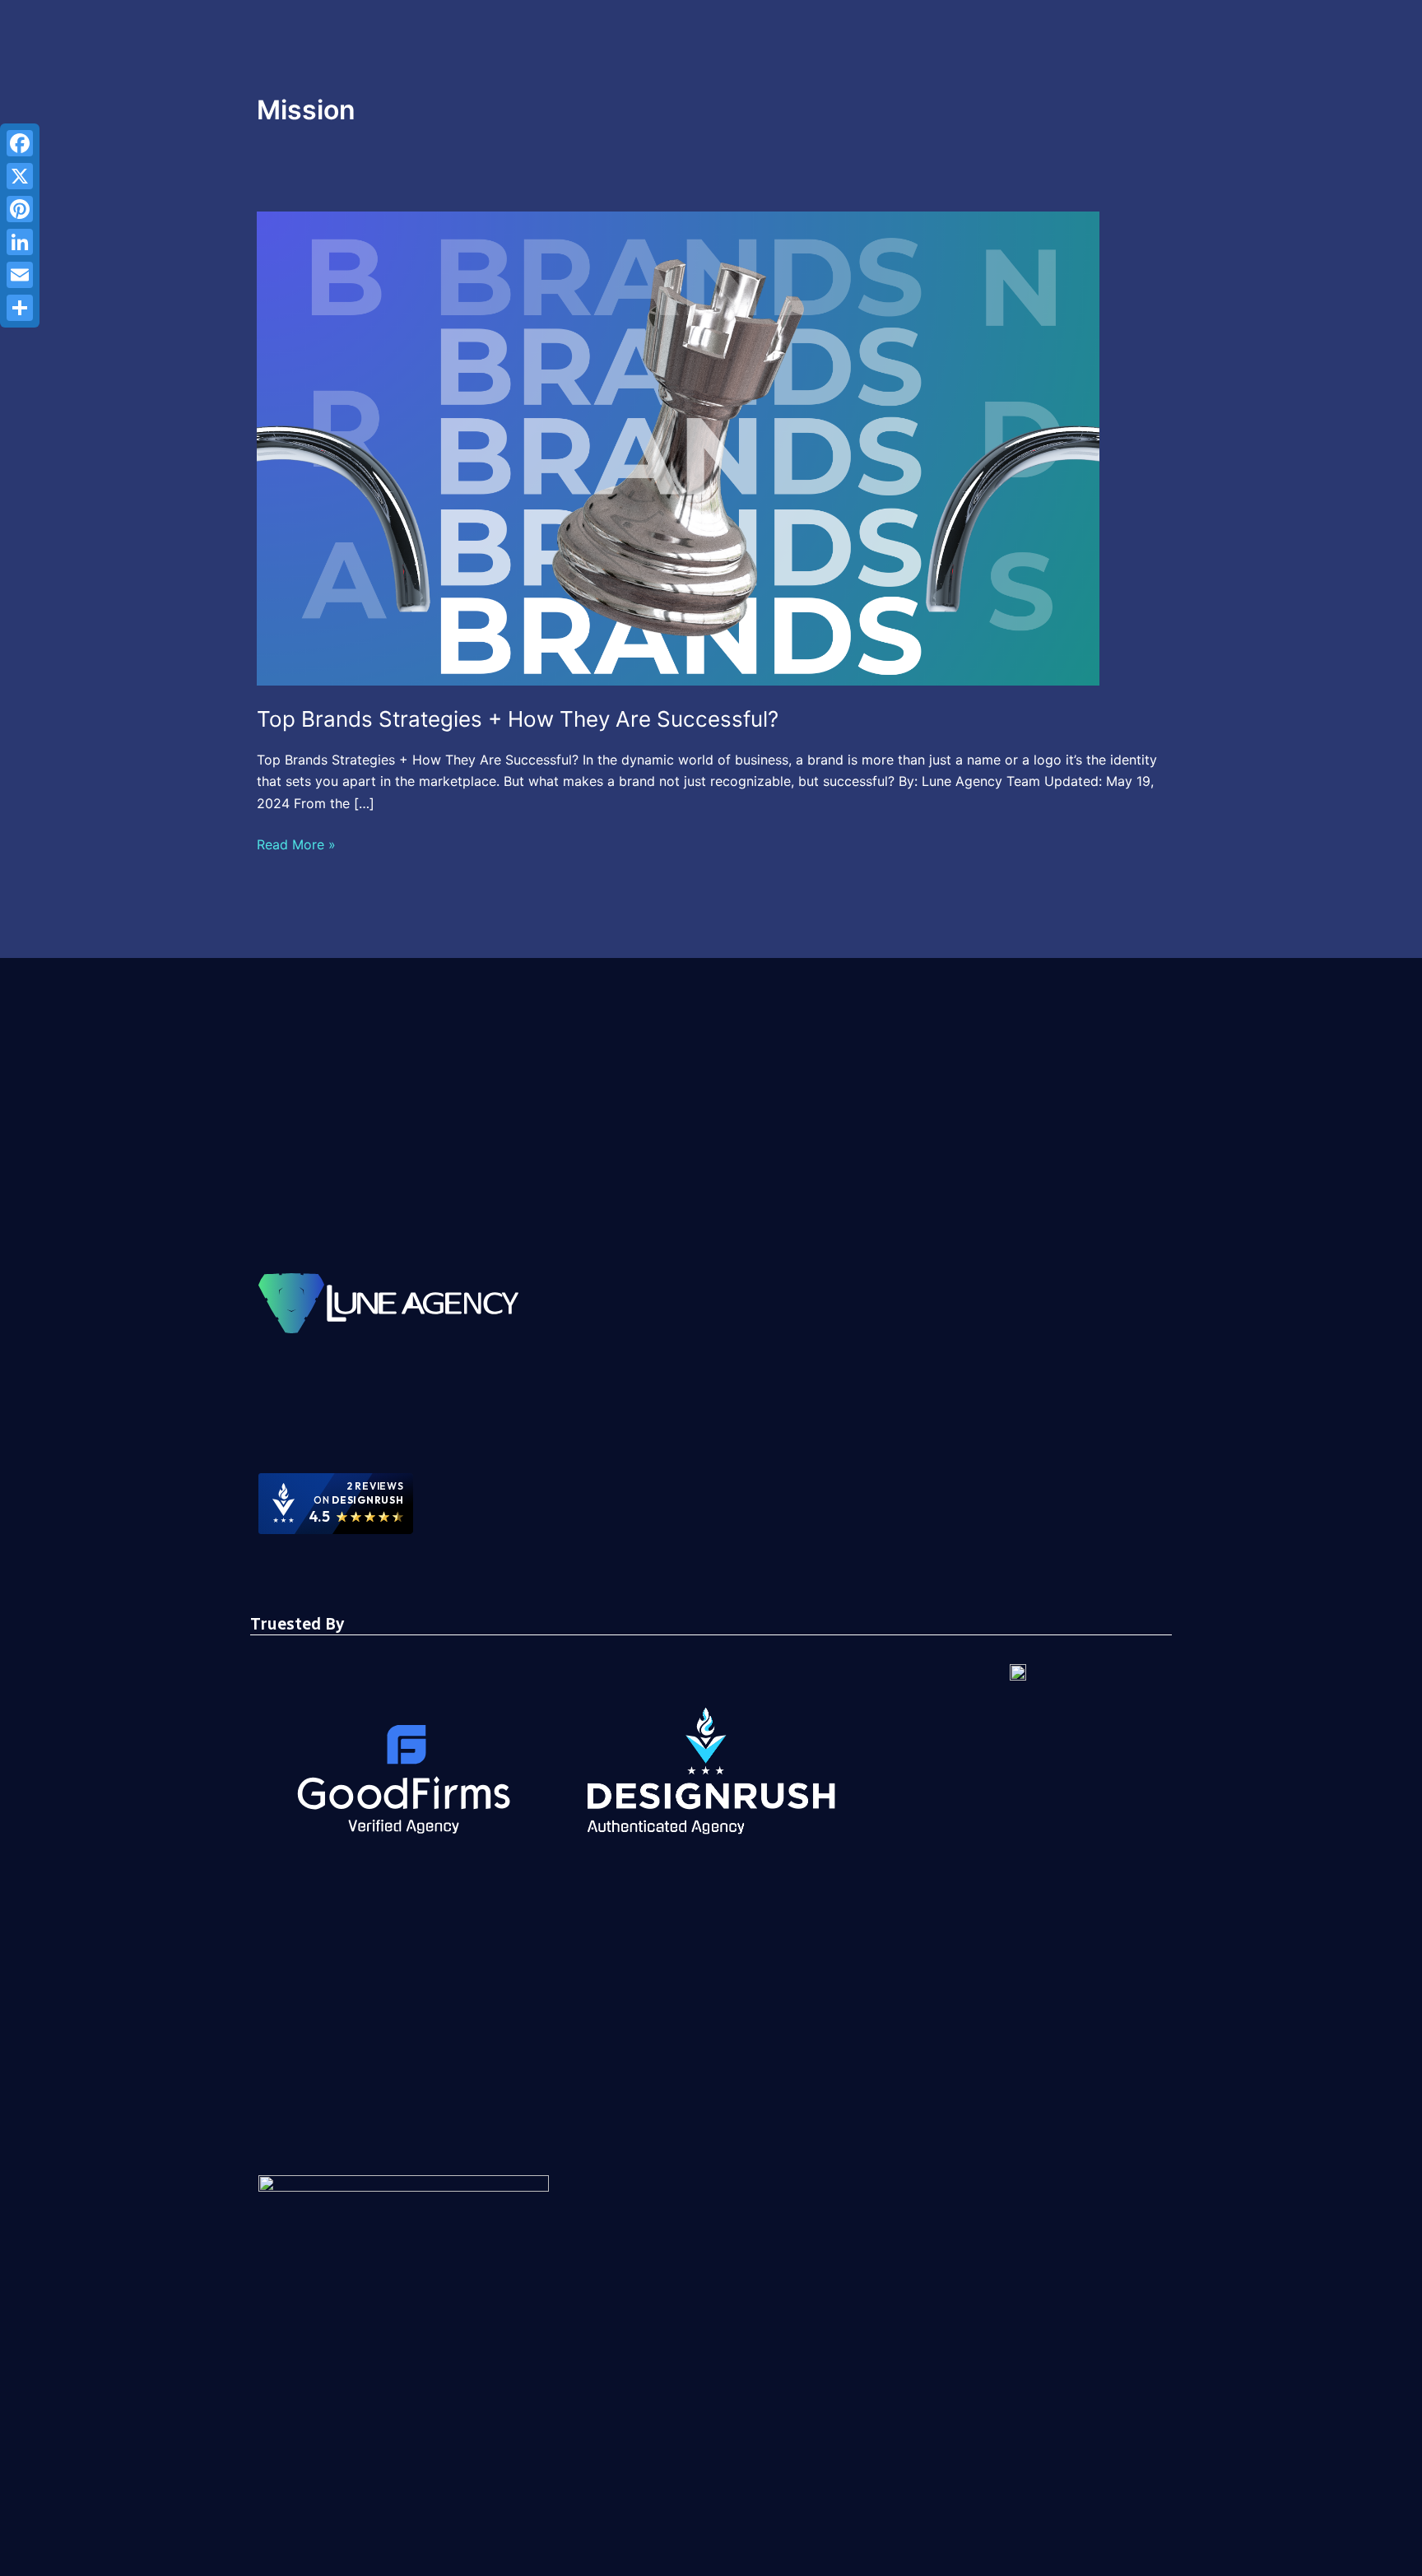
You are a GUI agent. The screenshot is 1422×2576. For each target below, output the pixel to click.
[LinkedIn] (20, 242)
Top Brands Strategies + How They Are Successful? (518, 719)
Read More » (296, 843)
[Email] (20, 275)
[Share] (20, 308)
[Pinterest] (20, 209)
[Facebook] (20, 143)
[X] (20, 176)
